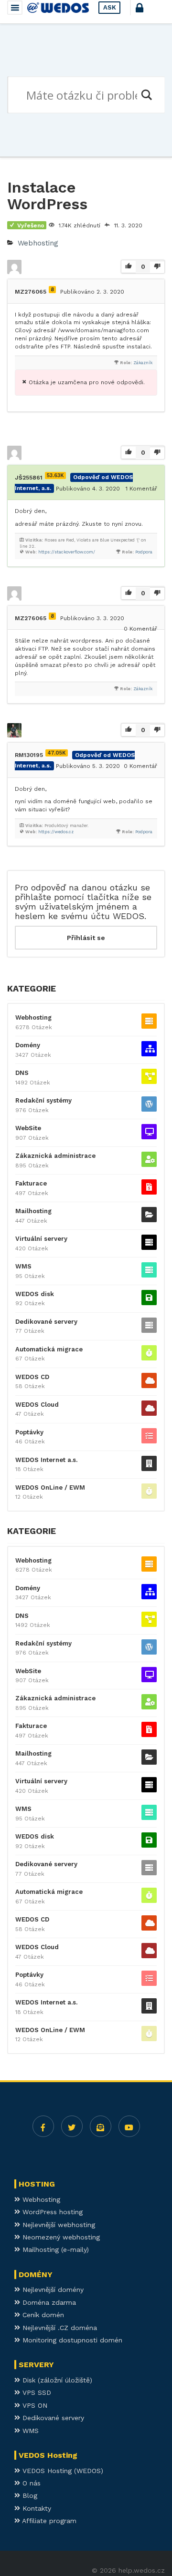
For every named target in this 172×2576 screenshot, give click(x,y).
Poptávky (29, 1432)
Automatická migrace (49, 1349)
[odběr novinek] (101, 2126)
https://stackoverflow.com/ (67, 552)
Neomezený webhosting (60, 2237)
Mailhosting (33, 1211)
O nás (30, 2483)
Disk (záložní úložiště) (56, 2380)
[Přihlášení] (148, 12)
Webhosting (38, 243)
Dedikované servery (46, 1322)
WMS (23, 1266)
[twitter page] (72, 2126)
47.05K (57, 753)
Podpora (144, 552)
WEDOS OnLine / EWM (50, 1487)
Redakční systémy (43, 1100)
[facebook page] (43, 2126)
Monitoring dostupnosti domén (71, 2340)
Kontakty (36, 2508)
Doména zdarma (48, 2302)
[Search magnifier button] (146, 95)
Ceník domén (42, 2315)
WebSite (28, 1128)
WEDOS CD (32, 1377)
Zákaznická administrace (55, 1156)
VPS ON (34, 2405)
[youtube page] (129, 2126)
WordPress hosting (51, 2212)
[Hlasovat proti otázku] (157, 267)
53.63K (55, 475)
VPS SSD (36, 2392)
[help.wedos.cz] (58, 8)
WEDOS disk (35, 1294)
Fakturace (31, 1183)
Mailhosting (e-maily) (54, 2249)
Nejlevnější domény (52, 2290)
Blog (29, 2495)
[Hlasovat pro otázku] (129, 267)
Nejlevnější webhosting (58, 2225)
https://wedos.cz (56, 832)
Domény (28, 1045)
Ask (110, 7)
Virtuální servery (41, 1239)
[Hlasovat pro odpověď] (129, 453)
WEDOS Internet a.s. (46, 1460)
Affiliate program (48, 2521)
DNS (22, 1073)
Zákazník (143, 363)
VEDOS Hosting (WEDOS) (62, 2471)
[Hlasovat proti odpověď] (157, 453)
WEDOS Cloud (37, 1405)
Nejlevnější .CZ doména (59, 2328)
